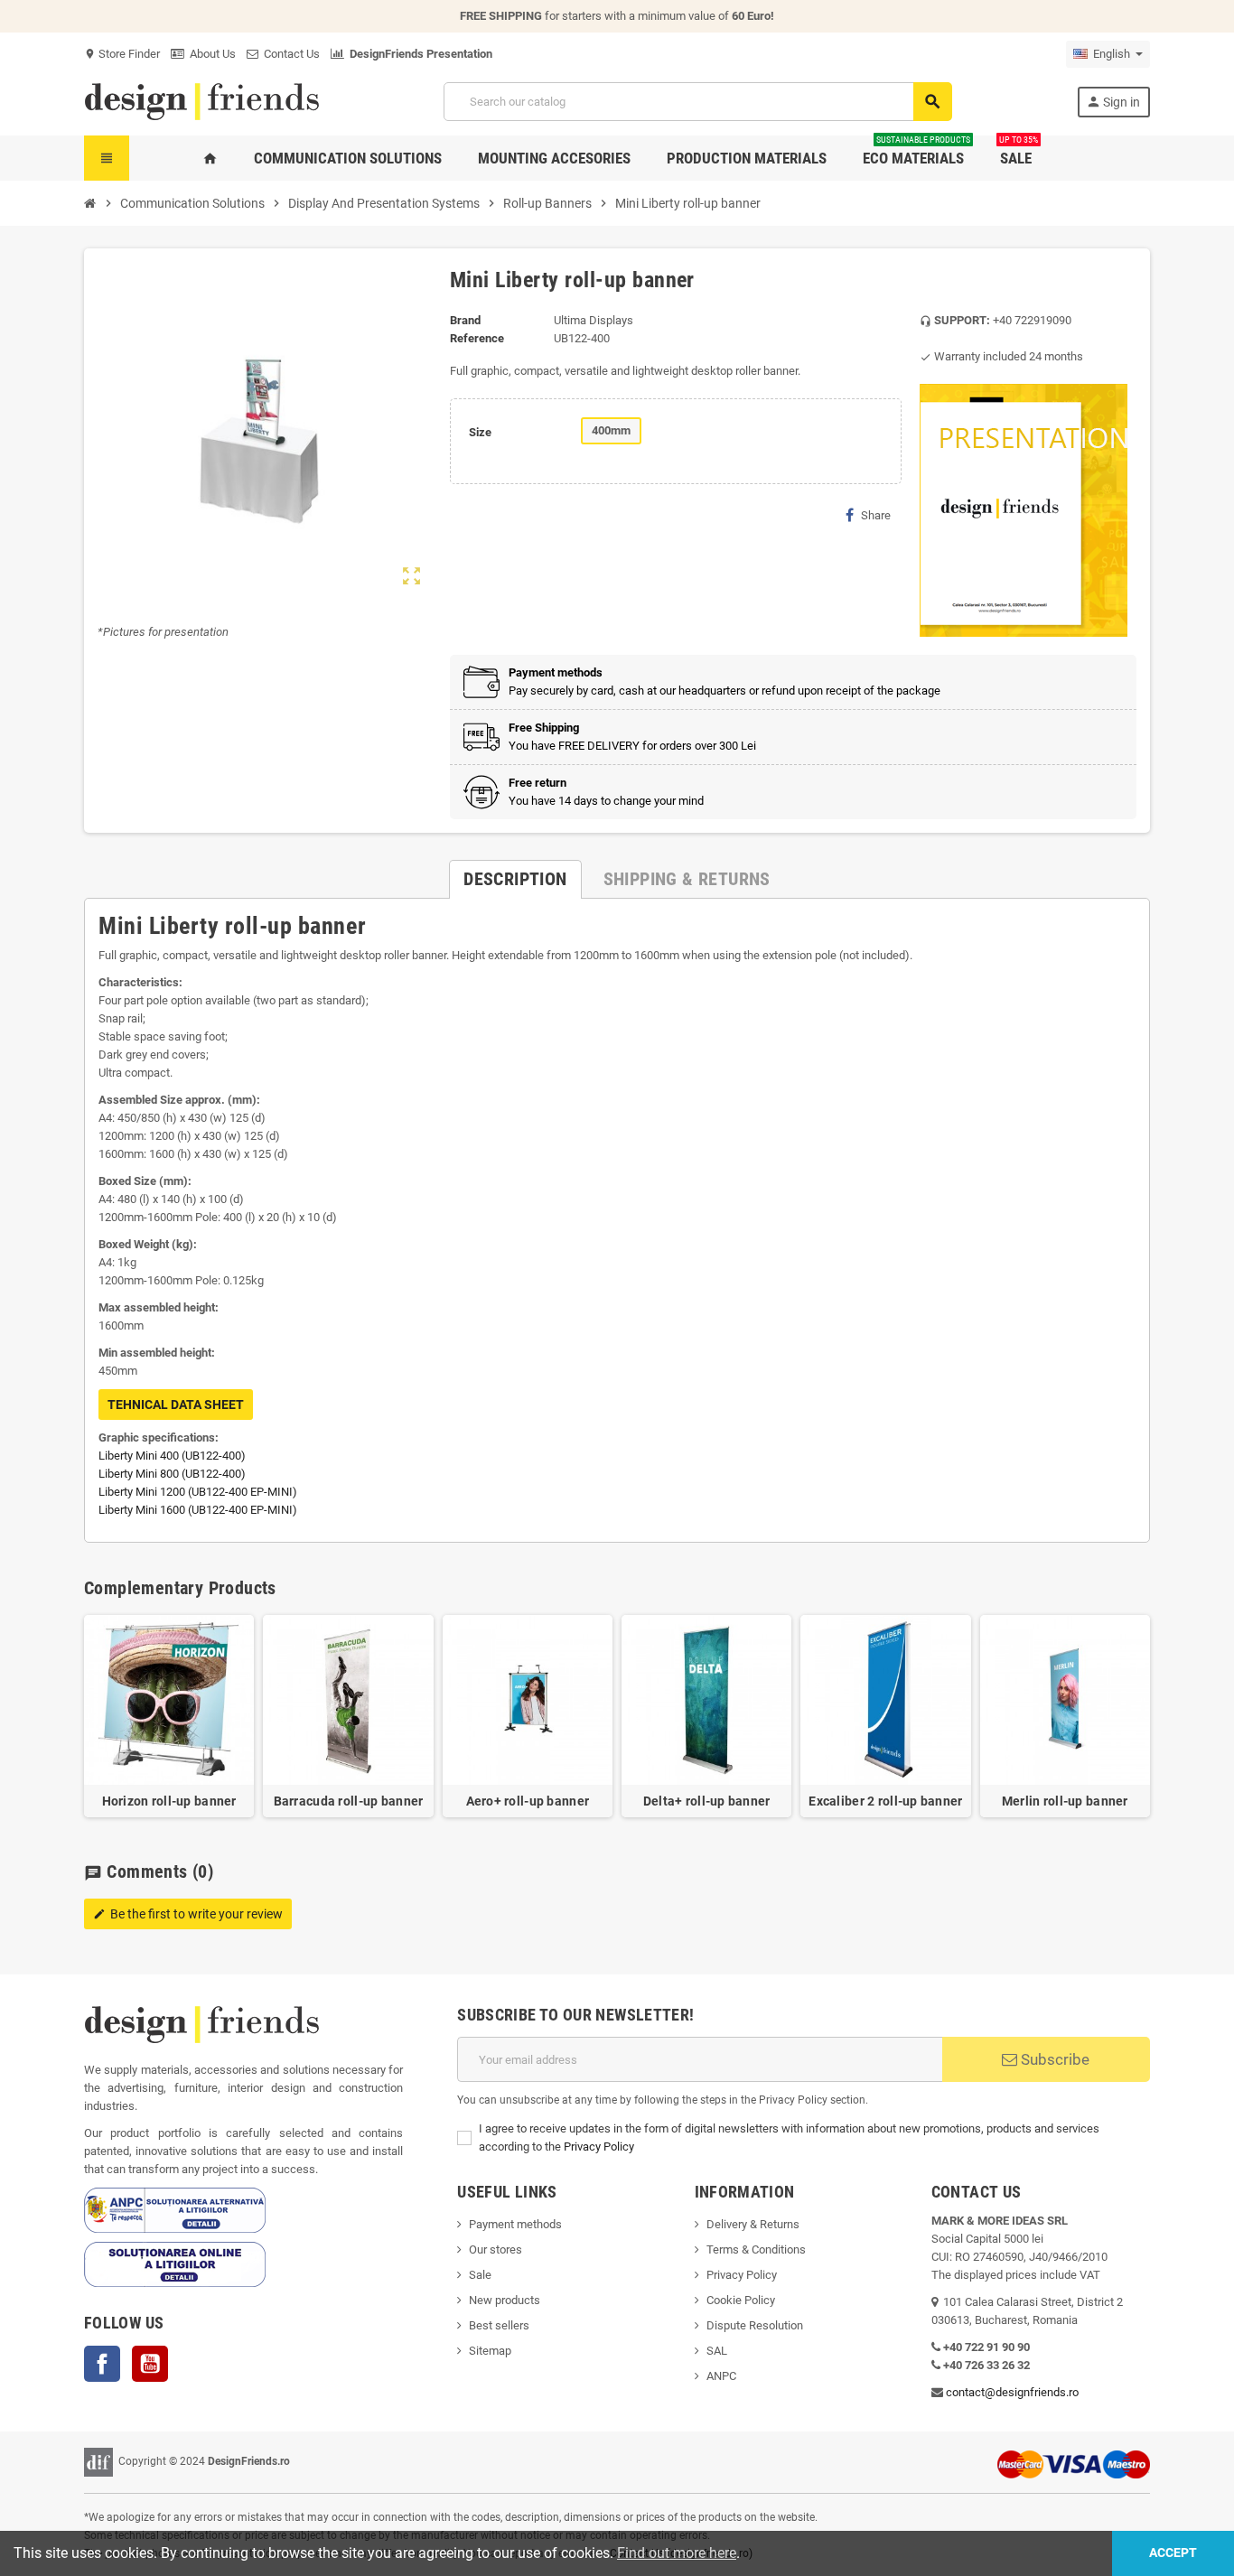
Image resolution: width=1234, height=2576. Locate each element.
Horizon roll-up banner (169, 1801)
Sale (480, 2275)
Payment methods (515, 2224)
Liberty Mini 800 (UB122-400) (172, 1474)
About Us (210, 54)
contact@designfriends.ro (1012, 2392)
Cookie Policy (741, 2300)
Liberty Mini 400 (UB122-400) (172, 1456)
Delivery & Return (750, 2224)
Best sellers (499, 2325)
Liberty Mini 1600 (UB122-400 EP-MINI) (198, 1510)
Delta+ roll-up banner (707, 1801)
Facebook (102, 2364)
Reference (477, 338)
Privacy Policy (599, 2147)
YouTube (150, 2364)
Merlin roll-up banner (1065, 1801)
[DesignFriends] (201, 101)
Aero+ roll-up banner (528, 1801)
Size (480, 432)
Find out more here (677, 2553)
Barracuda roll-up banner (349, 1801)
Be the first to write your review (188, 1914)
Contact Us (289, 54)
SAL (717, 2351)
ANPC (721, 2376)
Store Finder (122, 54)
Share (876, 515)
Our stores (495, 2249)
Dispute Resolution (755, 2325)
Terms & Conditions (756, 2249)
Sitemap (490, 2351)
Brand (465, 320)
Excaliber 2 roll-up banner (885, 1801)
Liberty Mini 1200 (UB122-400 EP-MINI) (198, 1492)
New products (505, 2300)
